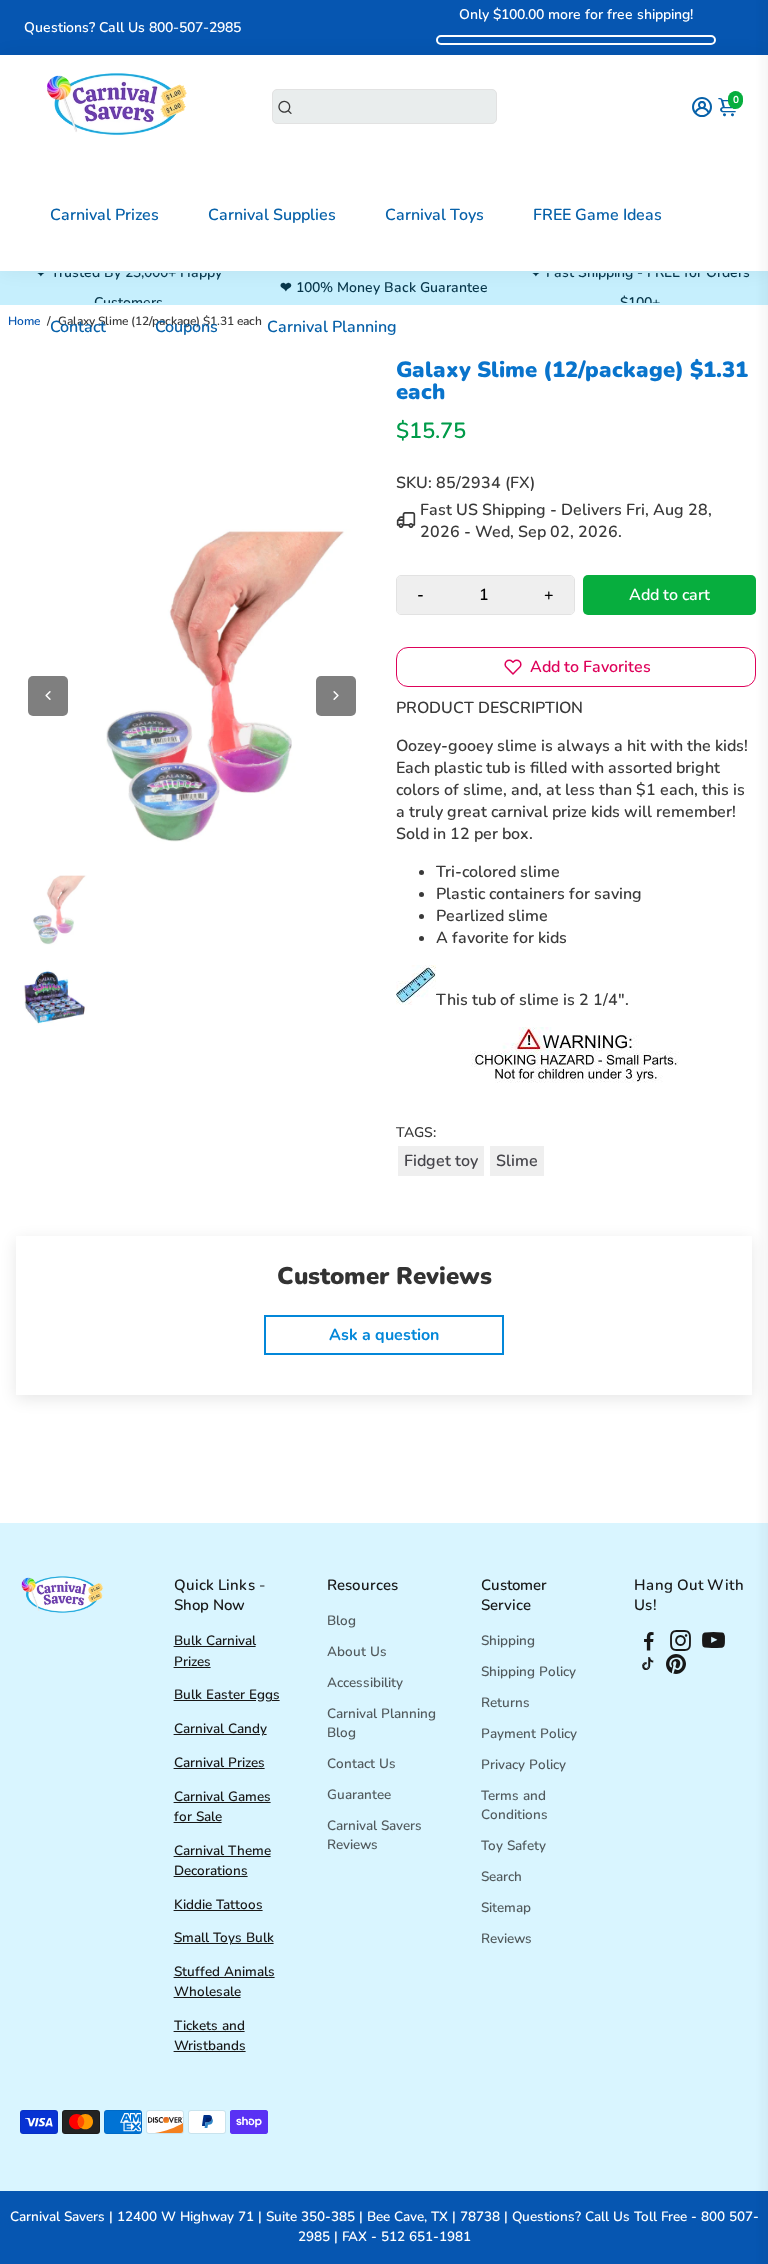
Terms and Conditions (514, 1805)
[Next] (336, 696)
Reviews (506, 1938)
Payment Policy (529, 1733)
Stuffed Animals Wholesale (224, 1981)
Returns (505, 1702)
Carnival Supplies (272, 215)
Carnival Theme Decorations (222, 1860)
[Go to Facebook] (649, 1644)
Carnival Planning (332, 327)
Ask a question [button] (384, 1335)
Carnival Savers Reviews (374, 1835)
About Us (357, 1651)
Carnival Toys (434, 215)
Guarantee (359, 1794)
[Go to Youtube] (713, 1644)
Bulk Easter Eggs (227, 1694)
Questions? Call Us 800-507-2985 (132, 27)
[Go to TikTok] (648, 1669)
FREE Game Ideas (597, 215)
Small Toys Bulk (224, 1937)
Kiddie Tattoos (218, 1904)
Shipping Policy (528, 1671)
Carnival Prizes (104, 215)
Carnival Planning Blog (381, 1723)
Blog (341, 1620)
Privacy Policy (523, 1764)
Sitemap (506, 1907)
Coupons (186, 327)
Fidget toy (441, 1161)
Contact (78, 327)
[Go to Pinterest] (676, 1669)
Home (24, 321)
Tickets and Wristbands (210, 2035)
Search (501, 1876)
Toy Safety (513, 1845)
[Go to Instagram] (680, 1644)
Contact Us (361, 1763)
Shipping (508, 1640)
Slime (517, 1161)
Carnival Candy (220, 1728)
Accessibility (365, 1682)
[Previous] (48, 696)
